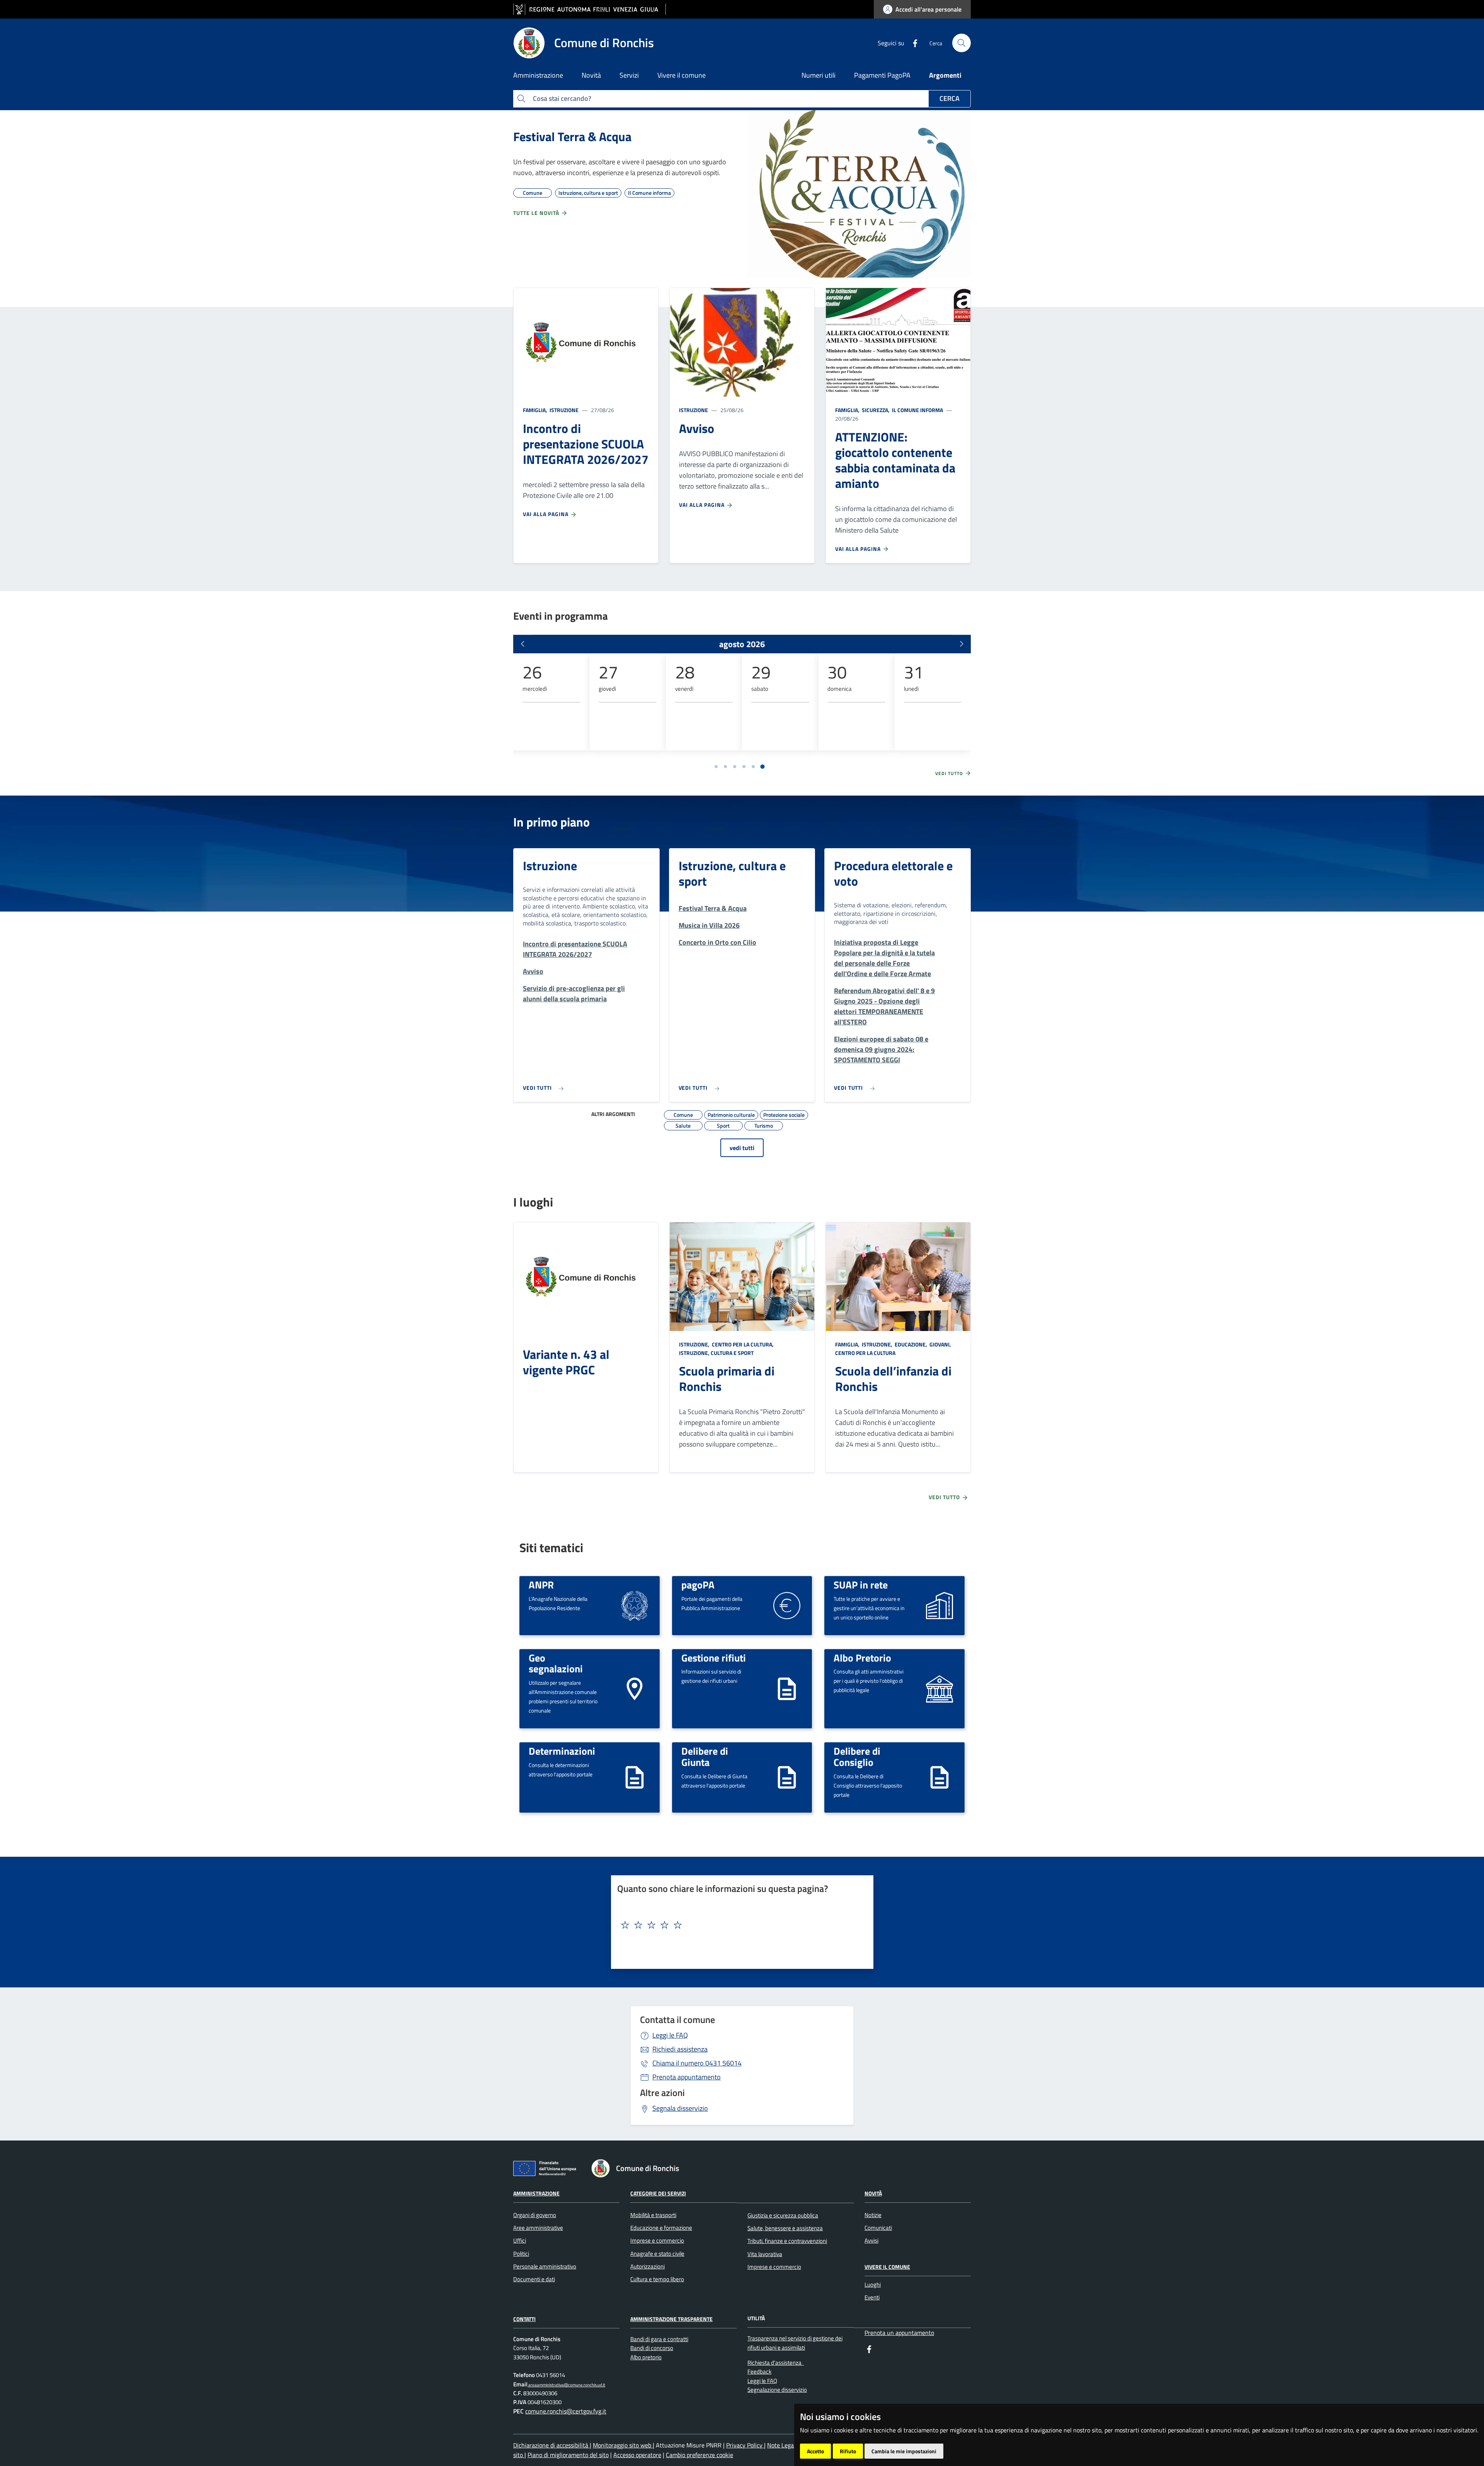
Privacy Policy (745, 2445)
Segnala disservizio (680, 2108)
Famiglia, (536, 410)
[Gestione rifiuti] (787, 1688)
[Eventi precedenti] (522, 644)
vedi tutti (742, 1148)
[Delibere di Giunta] (787, 1777)
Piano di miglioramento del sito (568, 2455)
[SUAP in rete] (939, 1605)
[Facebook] (912, 43)
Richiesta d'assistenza (776, 2363)
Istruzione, (695, 1344)
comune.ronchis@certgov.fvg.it (566, 2411)
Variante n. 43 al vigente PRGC (566, 1362)
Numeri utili (819, 75)
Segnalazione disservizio (777, 2390)
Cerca (950, 98)
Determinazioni (562, 1751)
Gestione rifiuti (714, 1658)
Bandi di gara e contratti (659, 2339)
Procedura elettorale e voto (893, 873)
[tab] (716, 767)
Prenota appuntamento (687, 2077)
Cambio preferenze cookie (699, 2455)
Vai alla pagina (546, 514)
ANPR (541, 1585)
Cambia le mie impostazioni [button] (904, 2451)
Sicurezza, (876, 410)
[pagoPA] (787, 1605)
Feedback (759, 2371)
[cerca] (962, 43)
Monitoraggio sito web (623, 2445)
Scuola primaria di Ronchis (727, 1379)
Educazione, (911, 1344)
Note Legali (783, 2445)
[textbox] (739, 1925)
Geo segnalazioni (556, 1663)
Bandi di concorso (652, 2348)
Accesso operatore (637, 2455)
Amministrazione (536, 2193)
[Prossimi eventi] (962, 644)
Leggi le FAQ (670, 2035)
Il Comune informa (917, 410)
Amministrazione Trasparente (671, 2319)
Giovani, (940, 1344)
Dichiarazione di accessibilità (551, 2445)
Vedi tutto (950, 774)
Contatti (524, 2319)
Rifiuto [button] (848, 2451)
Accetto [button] (815, 2451)
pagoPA (698, 1585)
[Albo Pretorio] (939, 1688)
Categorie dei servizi (658, 2193)
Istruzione (563, 410)
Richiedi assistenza (680, 2049)
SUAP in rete (861, 1585)
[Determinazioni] (635, 1777)
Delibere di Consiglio (857, 1756)
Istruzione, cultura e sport (732, 873)
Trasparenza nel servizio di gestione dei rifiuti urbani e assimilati (795, 2343)
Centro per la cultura (865, 1353)
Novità (873, 2193)
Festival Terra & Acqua (572, 136)
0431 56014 (697, 2063)
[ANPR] (635, 1605)
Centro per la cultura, (743, 1344)
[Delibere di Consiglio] (939, 1777)
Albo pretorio (646, 2357)
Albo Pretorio (862, 1658)
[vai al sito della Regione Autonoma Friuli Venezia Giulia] (590, 9)
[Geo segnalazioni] (635, 1688)
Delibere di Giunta (705, 1756)
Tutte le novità (537, 213)
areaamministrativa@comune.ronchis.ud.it (566, 2385)
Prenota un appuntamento (899, 2333)
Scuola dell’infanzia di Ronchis (893, 1379)
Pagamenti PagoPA (882, 75)
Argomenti (945, 75)
